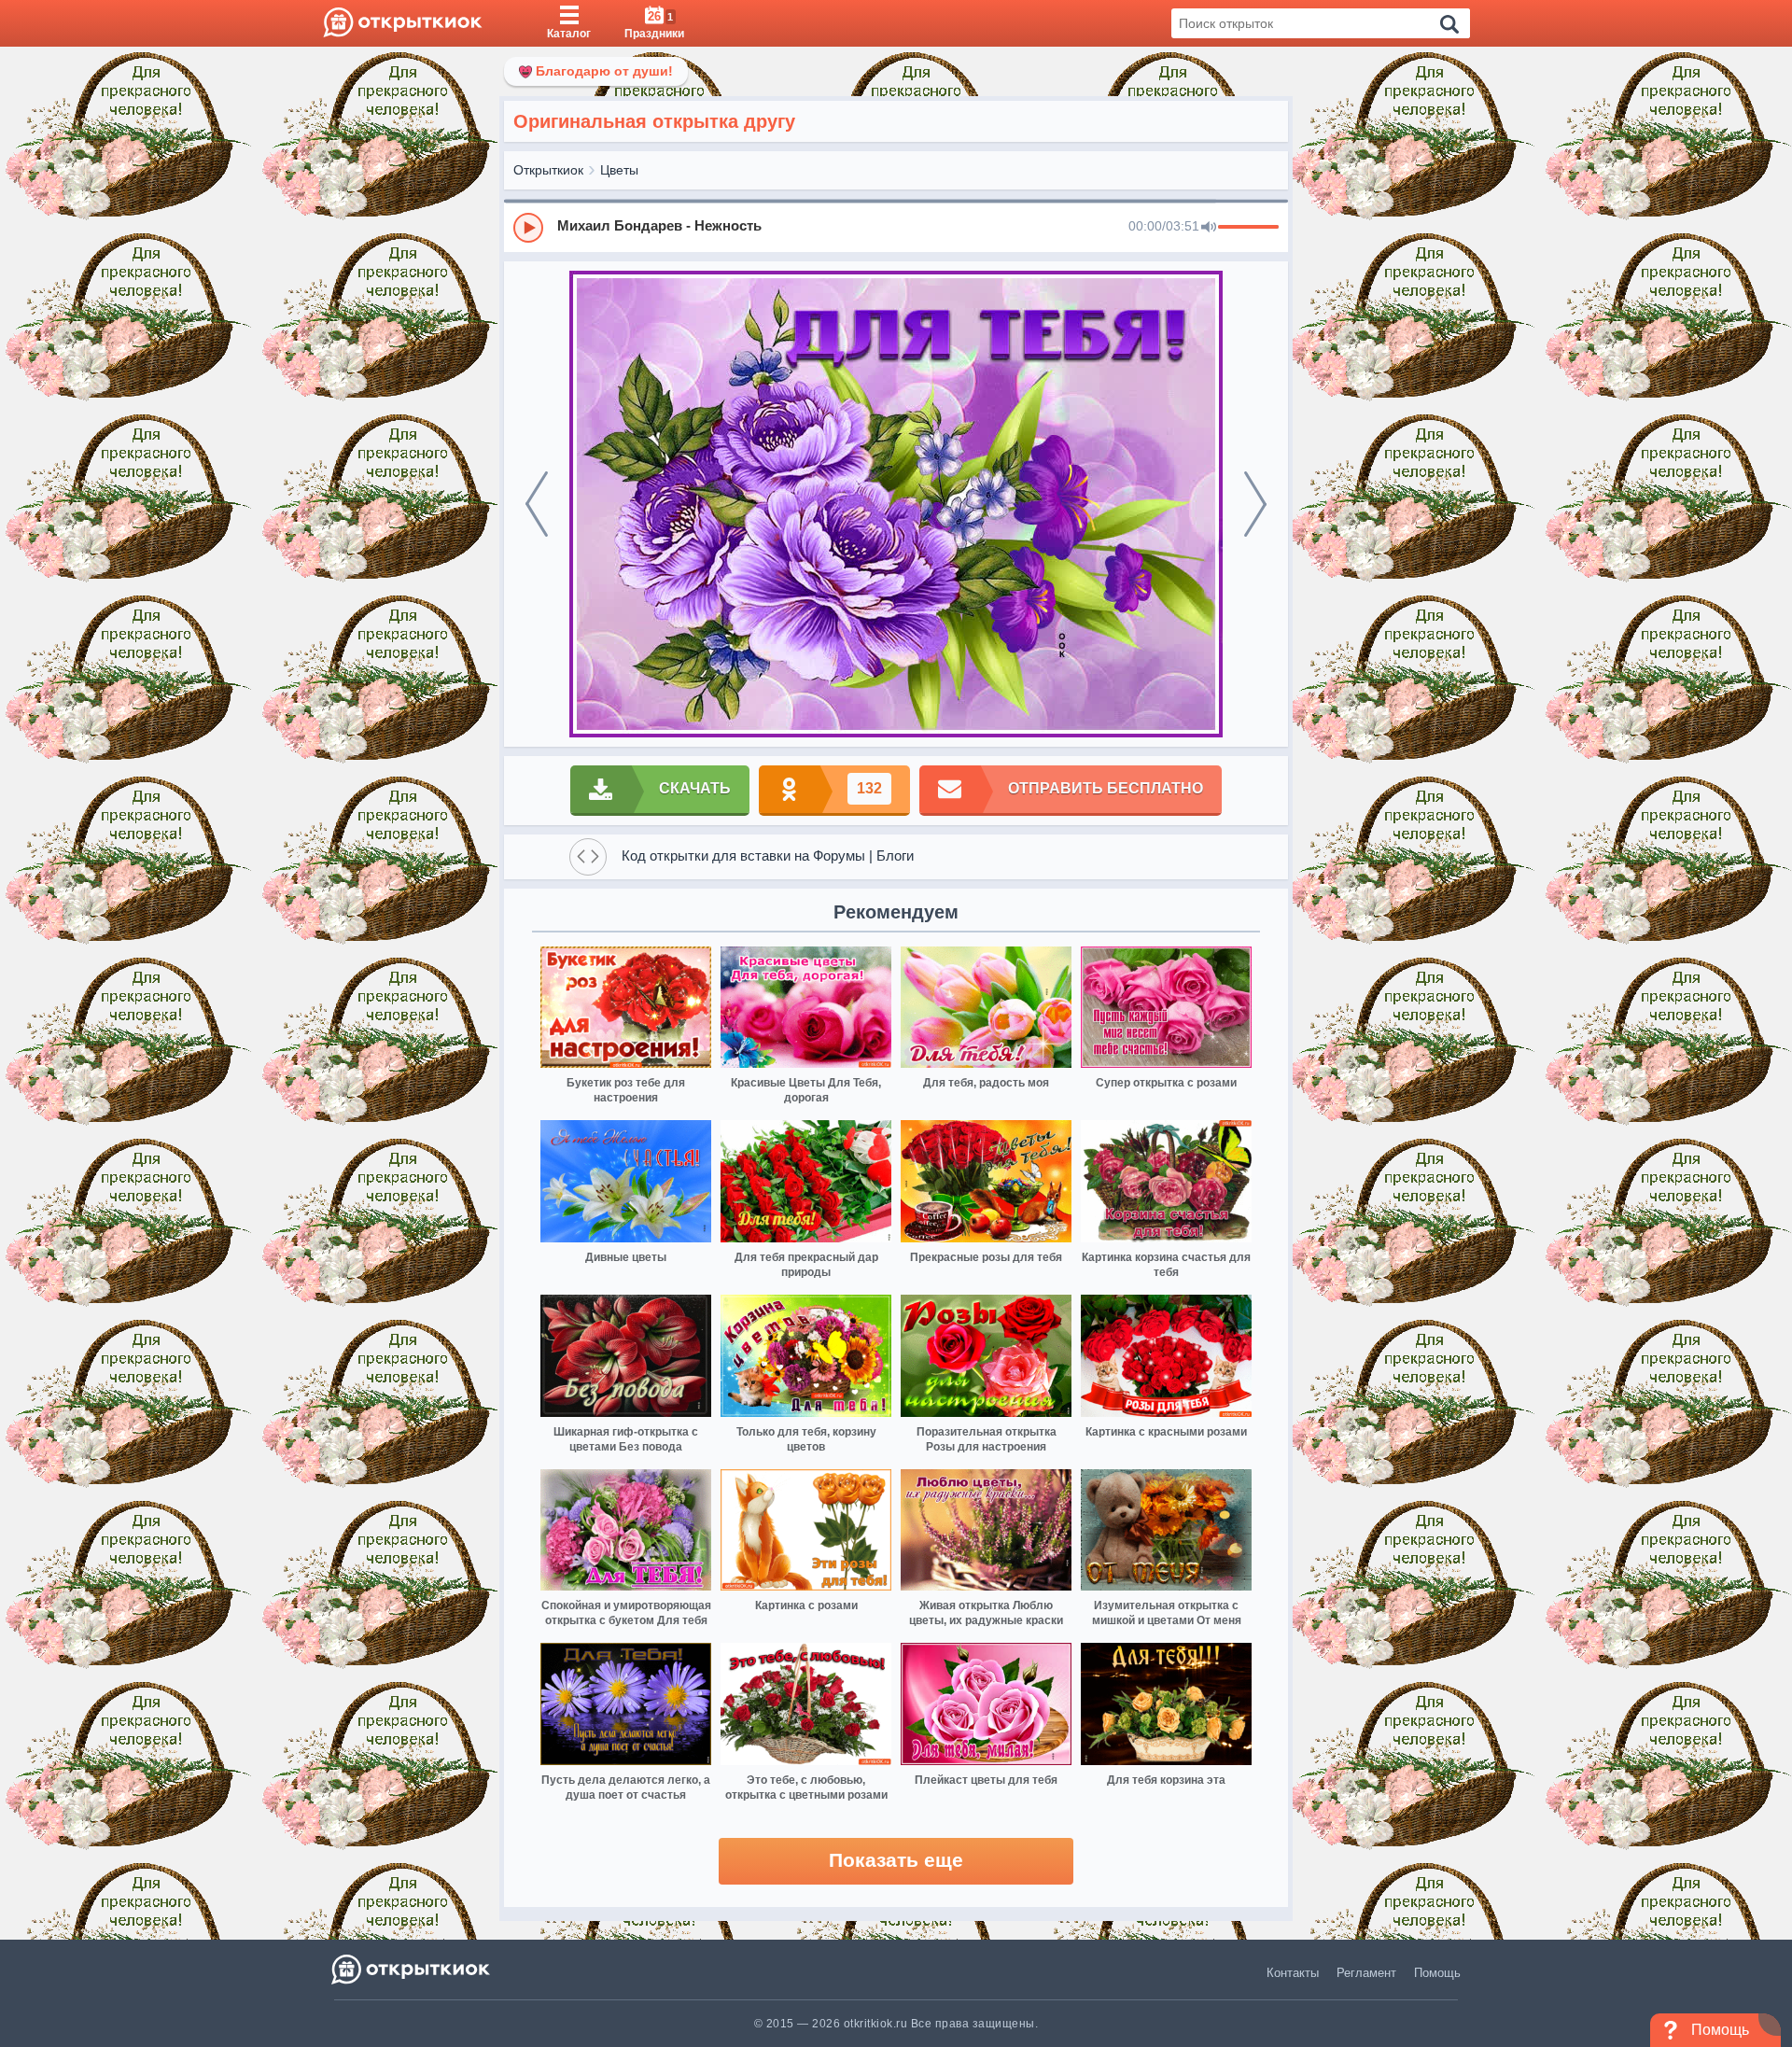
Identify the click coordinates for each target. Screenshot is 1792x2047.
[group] (896, 227)
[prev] (537, 504)
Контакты (1293, 1973)
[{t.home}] (412, 1969)
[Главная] (403, 23)
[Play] (528, 228)
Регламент (1366, 1973)
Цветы (619, 170)
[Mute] (1209, 228)
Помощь (1437, 1973)
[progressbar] (1248, 228)
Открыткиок (548, 170)
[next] (1255, 504)
